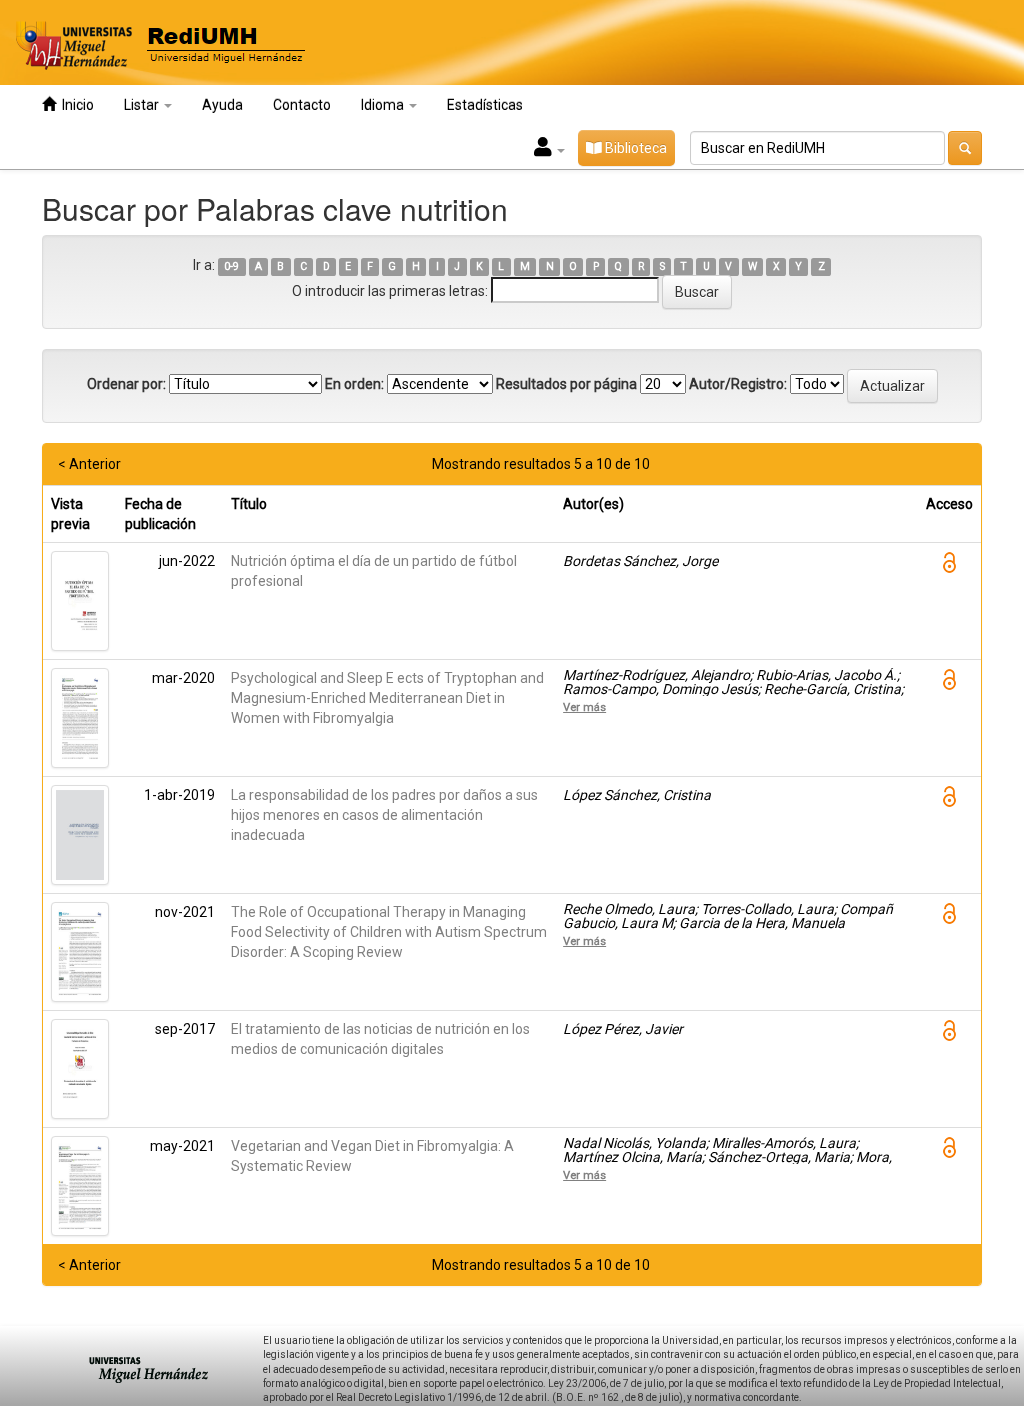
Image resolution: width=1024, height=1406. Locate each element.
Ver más (584, 707)
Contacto (302, 105)
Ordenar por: (126, 384)
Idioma (384, 105)
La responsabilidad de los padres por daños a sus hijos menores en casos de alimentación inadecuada (384, 815)
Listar (143, 105)
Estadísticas (485, 105)
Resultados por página (566, 384)
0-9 (231, 266)
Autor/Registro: (738, 384)
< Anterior (89, 464)
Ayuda (222, 105)
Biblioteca (634, 148)
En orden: (354, 384)
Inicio (75, 105)
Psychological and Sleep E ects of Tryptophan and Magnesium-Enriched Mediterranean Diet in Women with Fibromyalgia (387, 698)
